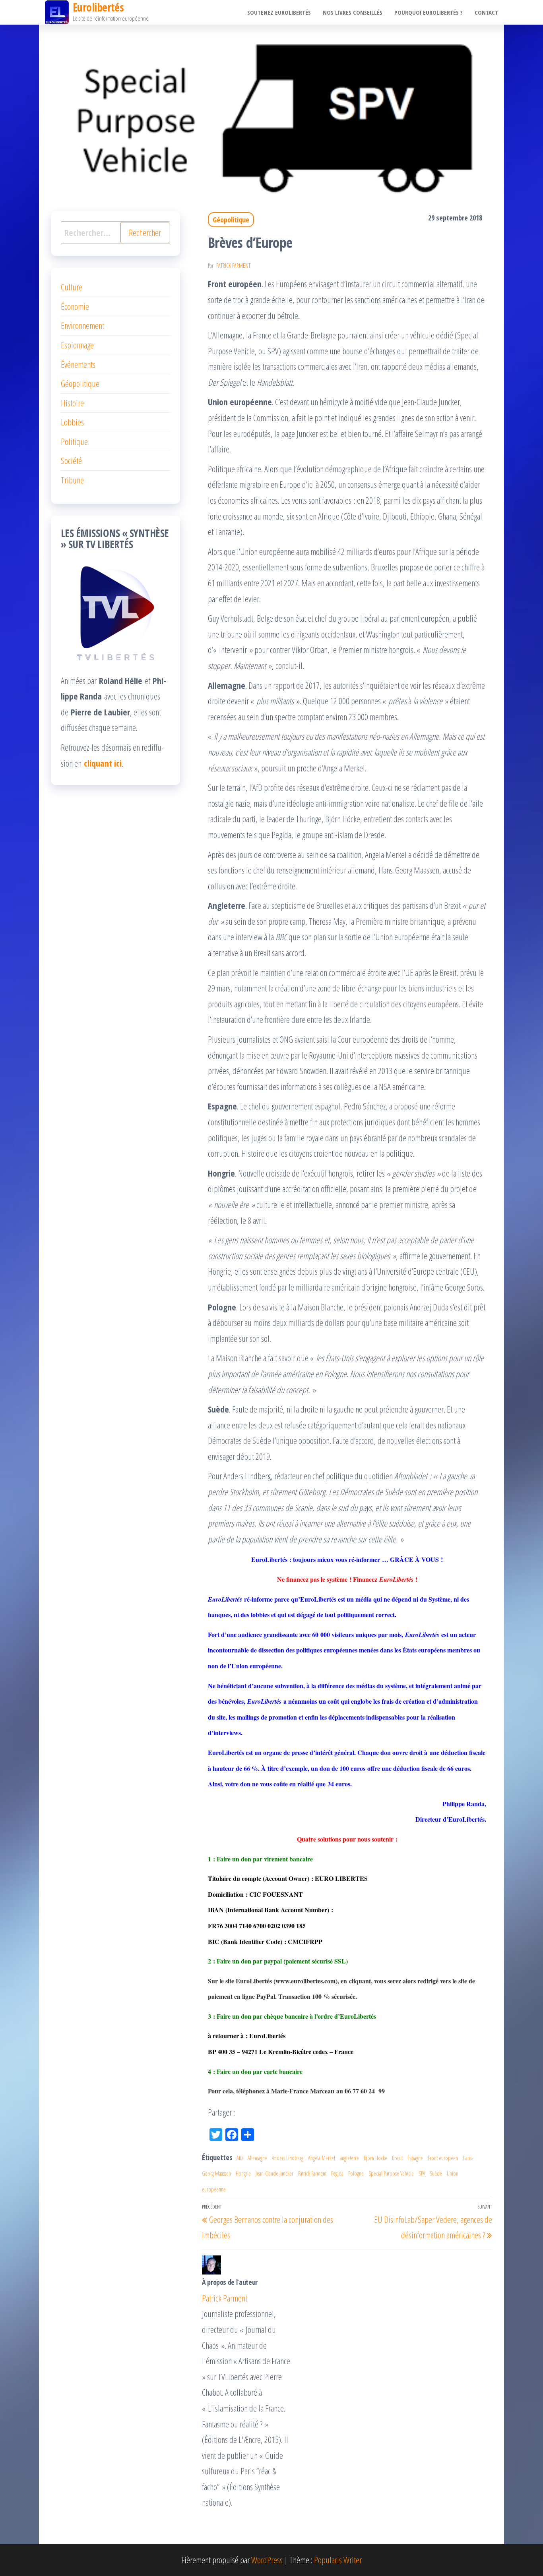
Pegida (337, 2173)
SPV (422, 2173)
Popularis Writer (338, 2560)
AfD (240, 2158)
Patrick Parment (233, 266)
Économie (75, 306)
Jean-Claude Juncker (274, 2173)
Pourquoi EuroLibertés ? (429, 12)
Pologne (356, 2173)
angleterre (349, 2158)
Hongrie (243, 2173)
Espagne (415, 2158)
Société (71, 460)
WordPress (267, 2560)
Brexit (397, 2158)
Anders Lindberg (288, 2158)
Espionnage (77, 345)
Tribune (72, 480)
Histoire (72, 403)
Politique (74, 441)
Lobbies (72, 422)
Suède (436, 2173)
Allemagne (257, 2158)
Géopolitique (231, 220)
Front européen (443, 2158)
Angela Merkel (322, 2158)
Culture (72, 287)
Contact (486, 12)
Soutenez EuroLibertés (279, 12)
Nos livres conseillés (353, 12)
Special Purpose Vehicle (391, 2173)
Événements (78, 364)
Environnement (82, 325)
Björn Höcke (375, 2158)
